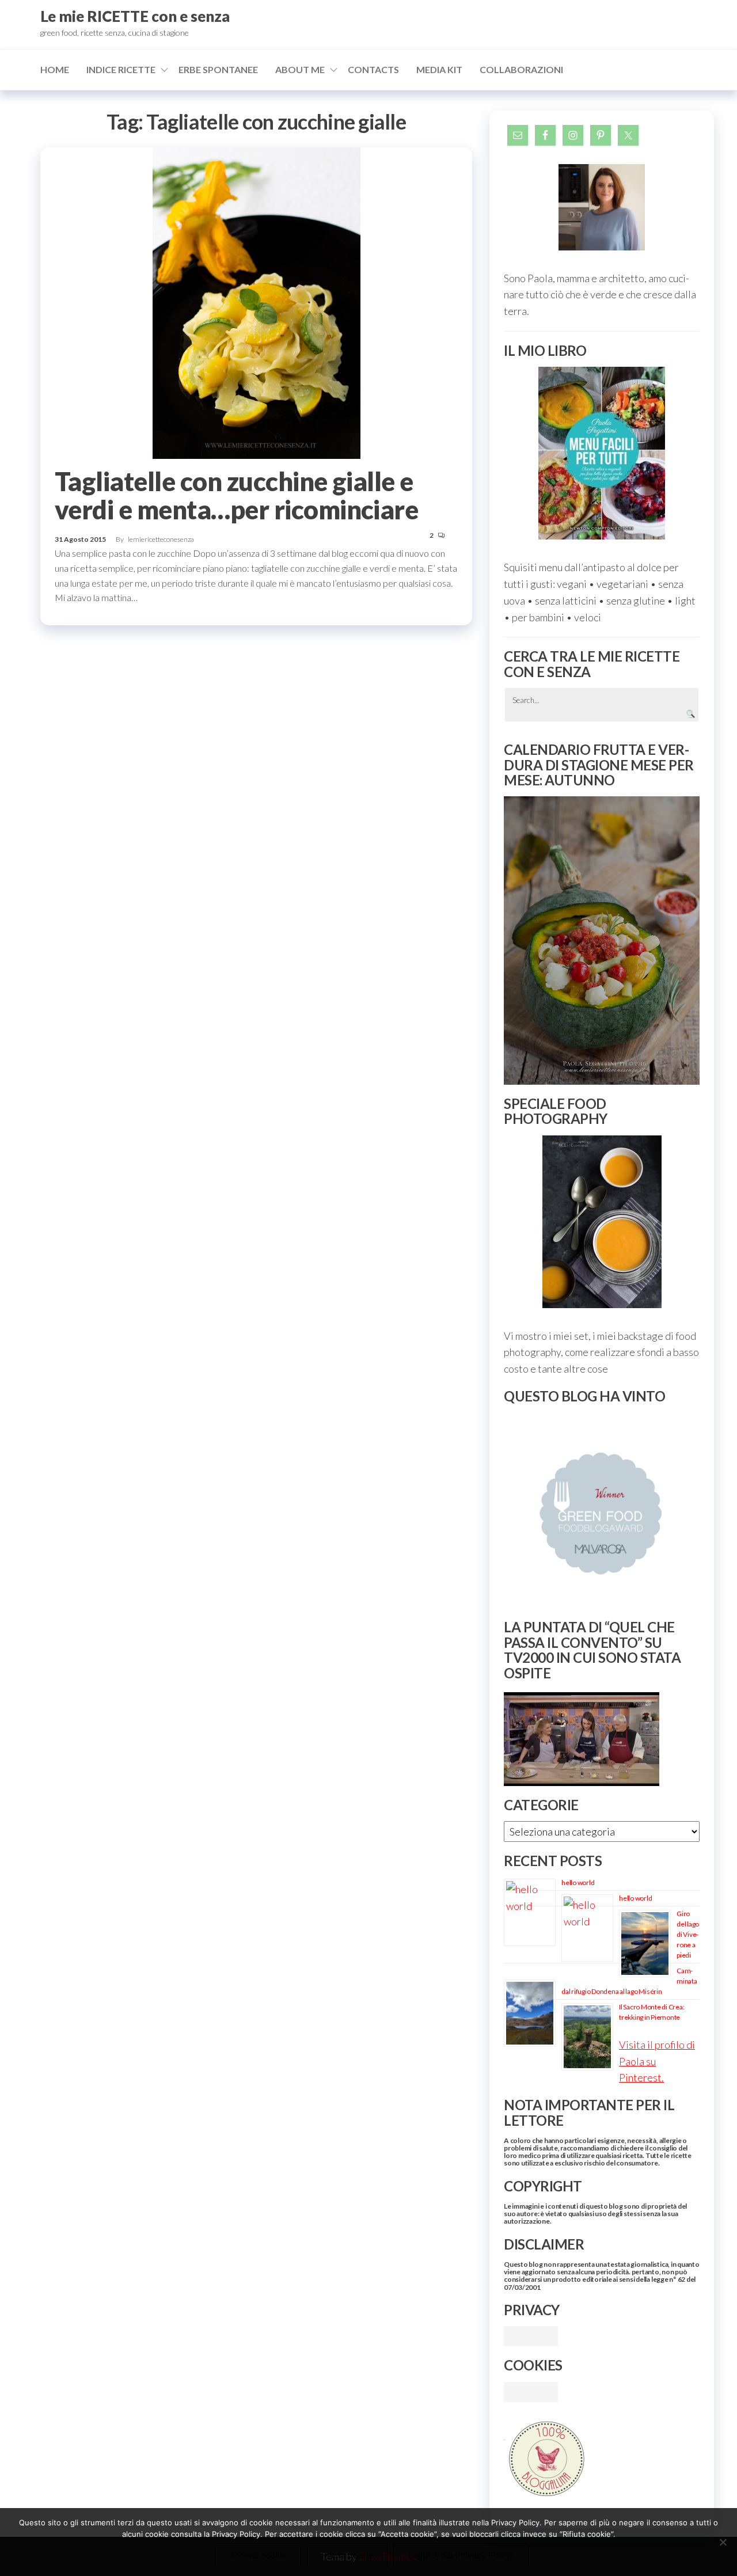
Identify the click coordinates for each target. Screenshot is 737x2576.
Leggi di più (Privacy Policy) (461, 2555)
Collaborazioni (521, 69)
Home (55, 69)
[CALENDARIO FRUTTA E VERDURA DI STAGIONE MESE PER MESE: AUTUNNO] (602, 941)
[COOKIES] (531, 2391)
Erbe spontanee (218, 69)
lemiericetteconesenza (161, 539)
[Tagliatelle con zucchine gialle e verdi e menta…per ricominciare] (257, 302)
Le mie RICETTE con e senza (135, 16)
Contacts (373, 69)
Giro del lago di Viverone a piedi (688, 1934)
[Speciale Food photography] (602, 1222)
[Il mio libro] (602, 453)
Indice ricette (121, 69)
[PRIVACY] (531, 2335)
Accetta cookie (258, 2555)
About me (300, 69)
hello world (578, 1882)
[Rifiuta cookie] (723, 2542)
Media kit (439, 69)
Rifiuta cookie (347, 2555)
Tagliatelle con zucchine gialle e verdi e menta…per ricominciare (236, 495)
